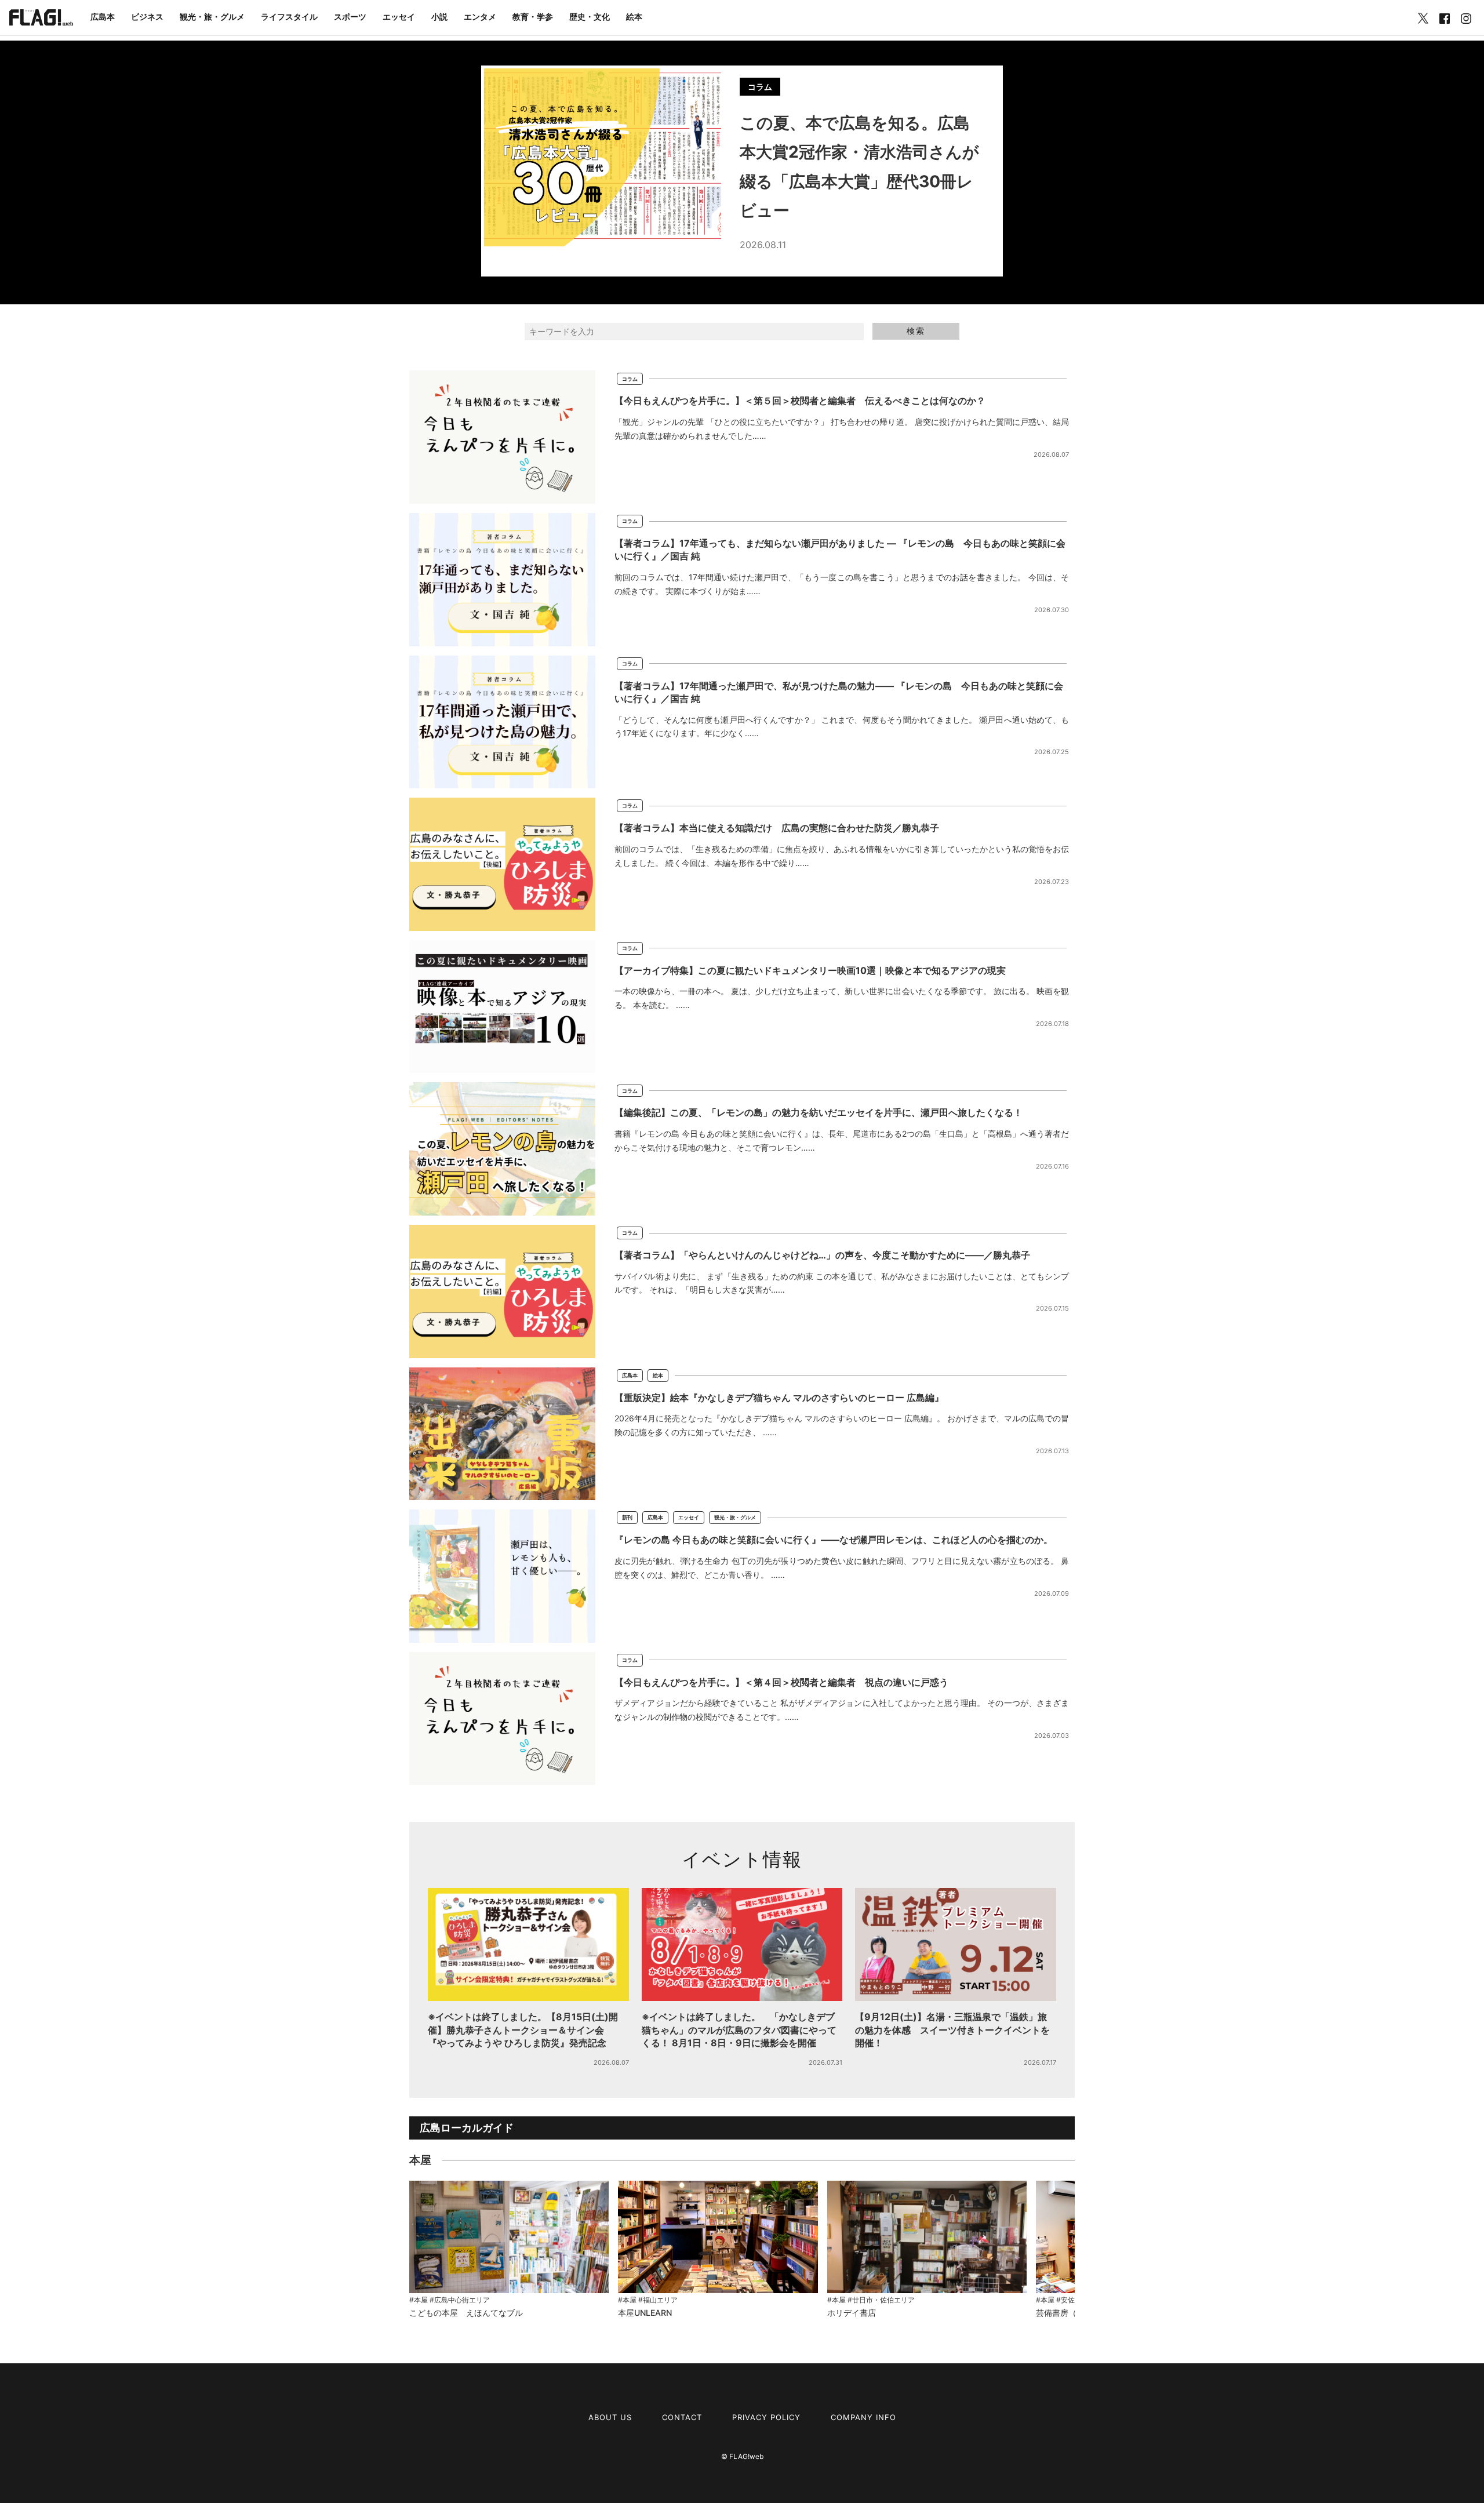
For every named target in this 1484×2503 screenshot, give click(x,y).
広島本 (103, 17)
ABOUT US (610, 2417)
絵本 (634, 17)
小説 (439, 17)
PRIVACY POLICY (766, 2417)
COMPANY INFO (863, 2417)
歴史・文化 (590, 17)
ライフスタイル (289, 17)
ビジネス (147, 17)
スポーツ (350, 17)
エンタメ (480, 17)
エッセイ (399, 17)
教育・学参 (533, 17)
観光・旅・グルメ (212, 17)
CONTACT (682, 2417)
